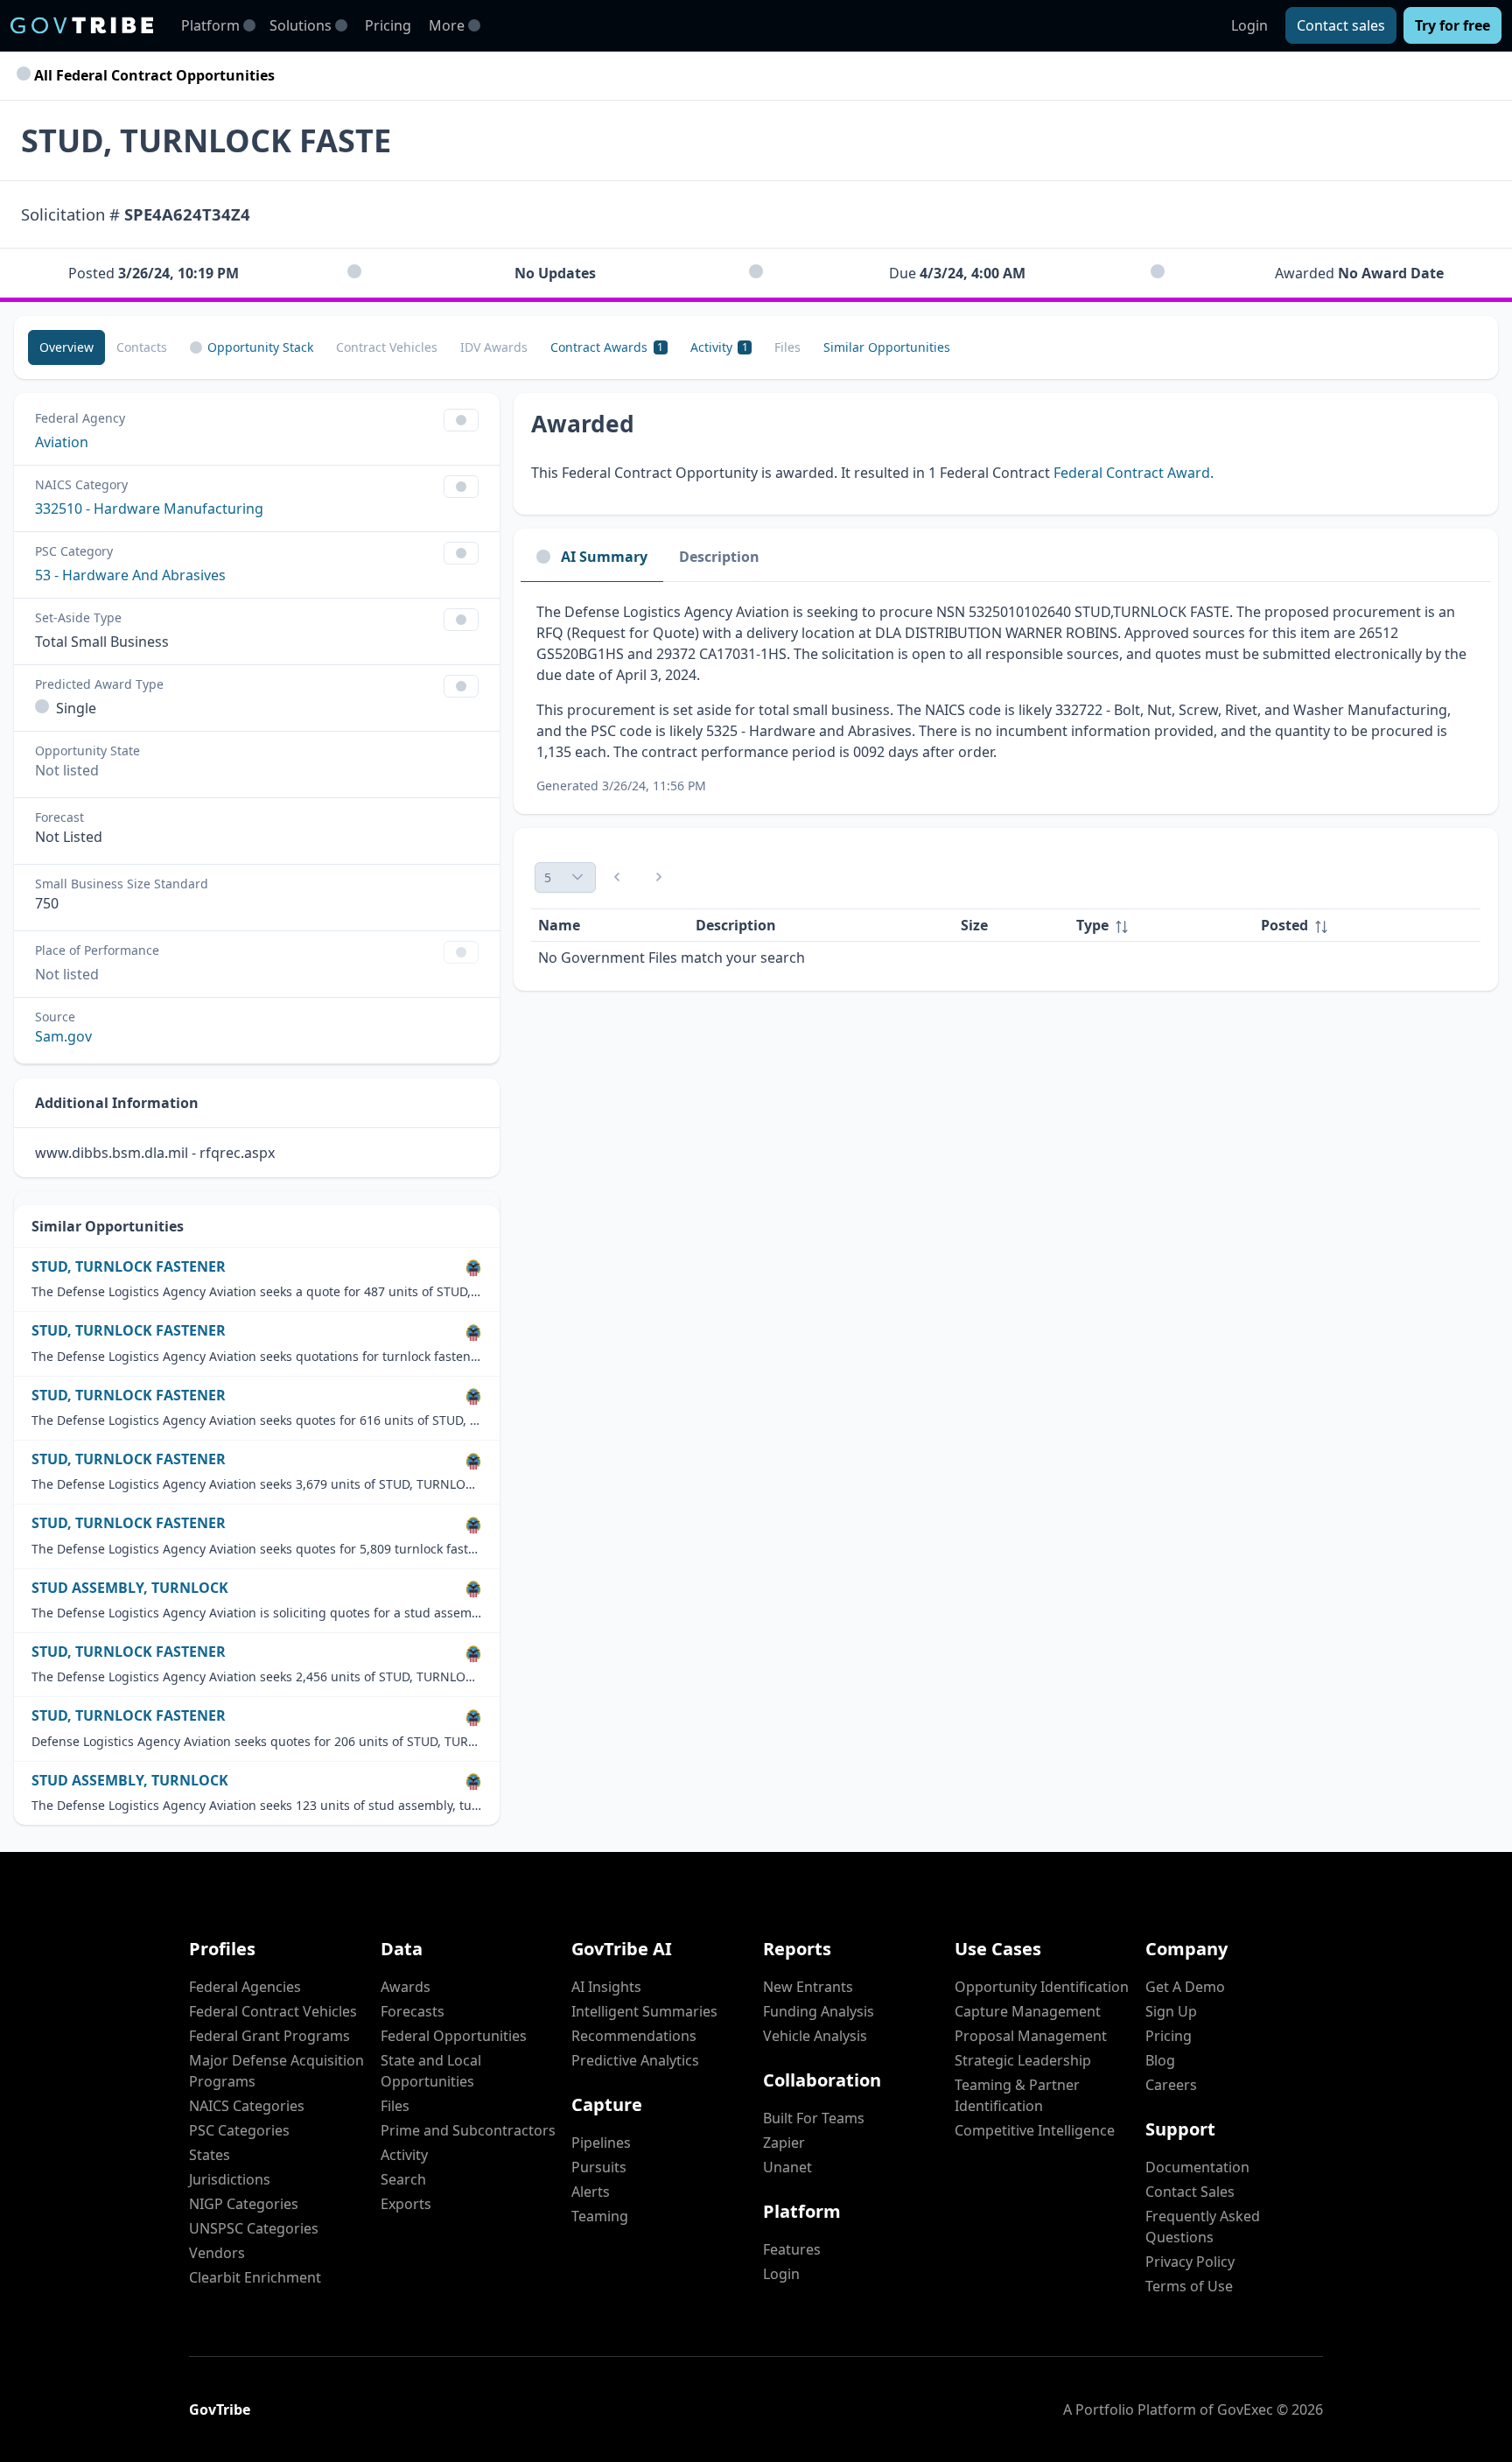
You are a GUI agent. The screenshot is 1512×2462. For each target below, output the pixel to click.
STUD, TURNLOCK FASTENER (129, 1267)
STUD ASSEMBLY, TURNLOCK (130, 1588)
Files (395, 2106)
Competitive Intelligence (1035, 2130)
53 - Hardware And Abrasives (130, 575)
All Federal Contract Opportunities (153, 75)
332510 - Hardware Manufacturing (149, 509)
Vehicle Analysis (815, 2036)
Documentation (1197, 2167)
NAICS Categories (247, 2106)
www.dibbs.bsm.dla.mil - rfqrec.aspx (155, 1153)
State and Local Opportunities (431, 2071)
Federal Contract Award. (1134, 473)
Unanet (787, 2167)
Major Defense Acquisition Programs (276, 2071)
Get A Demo (1185, 1987)
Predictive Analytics (635, 2060)
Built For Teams (814, 2118)
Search (403, 2179)
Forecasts (413, 2011)
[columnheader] (1162, 926)
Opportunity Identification (1042, 1987)
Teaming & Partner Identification (1017, 2095)
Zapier (784, 2143)
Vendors (217, 2253)
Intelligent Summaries (644, 2011)
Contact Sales (1190, 2192)
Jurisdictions (230, 2179)
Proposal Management (1031, 2036)
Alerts (591, 2192)
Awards (406, 1987)
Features (792, 2249)
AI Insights (606, 1987)
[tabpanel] (1006, 698)
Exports (406, 2204)
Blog (1160, 2060)
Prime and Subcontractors (468, 2130)
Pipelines (601, 2143)
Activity (404, 2155)
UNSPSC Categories (254, 2228)
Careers (1171, 2085)
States (210, 2155)
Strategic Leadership (1023, 2060)
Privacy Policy (1190, 2262)
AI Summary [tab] (604, 557)
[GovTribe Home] (82, 25)
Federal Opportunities (454, 2036)
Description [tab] (719, 557)
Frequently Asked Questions (1203, 2227)
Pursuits (599, 2167)
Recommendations (634, 2036)
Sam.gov (63, 1036)
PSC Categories (239, 2130)
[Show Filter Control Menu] (461, 420)
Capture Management (1028, 2011)
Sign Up (1171, 2011)
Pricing (388, 25)
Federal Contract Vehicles (273, 2011)
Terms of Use (1189, 2286)
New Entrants (808, 1987)
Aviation (62, 442)
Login (1249, 25)
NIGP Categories (244, 2204)
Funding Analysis (819, 2011)
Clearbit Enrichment (255, 2277)
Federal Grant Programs (269, 2036)
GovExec (1245, 2409)
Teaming (600, 2216)
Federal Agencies (245, 1987)
